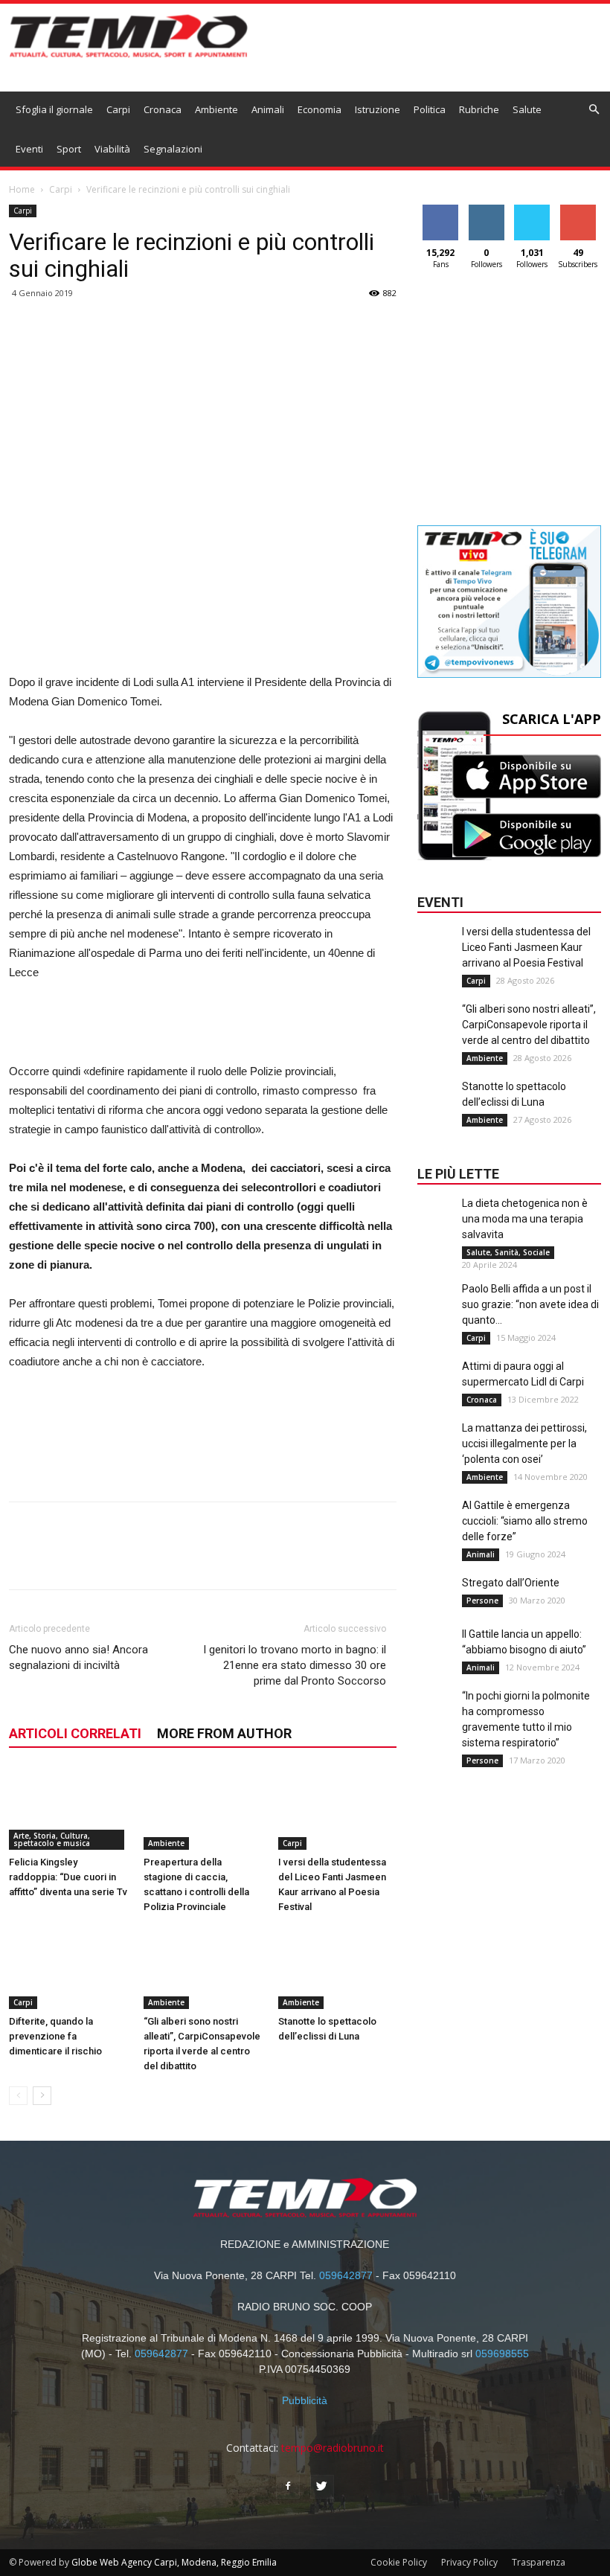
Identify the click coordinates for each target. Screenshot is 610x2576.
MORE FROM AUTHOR (224, 1733)
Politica (430, 109)
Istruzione (378, 109)
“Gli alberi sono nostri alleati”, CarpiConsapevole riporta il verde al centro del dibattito (529, 1025)
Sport (69, 149)
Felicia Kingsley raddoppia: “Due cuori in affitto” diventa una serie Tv (68, 1877)
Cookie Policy (399, 2562)
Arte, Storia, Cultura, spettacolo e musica (52, 1839)
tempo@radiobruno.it (333, 2448)
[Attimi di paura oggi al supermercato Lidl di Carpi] (436, 1388)
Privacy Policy (469, 2562)
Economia (320, 109)
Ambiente (216, 109)
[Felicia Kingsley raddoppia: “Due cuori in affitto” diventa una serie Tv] (68, 1809)
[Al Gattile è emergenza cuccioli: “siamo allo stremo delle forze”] (436, 1528)
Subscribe (578, 210)
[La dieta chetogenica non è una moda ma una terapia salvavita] (436, 1225)
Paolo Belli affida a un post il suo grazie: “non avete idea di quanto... (530, 1304)
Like (441, 210)
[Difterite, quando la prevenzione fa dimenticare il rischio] (68, 1968)
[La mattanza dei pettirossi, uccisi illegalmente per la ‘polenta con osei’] (436, 1450)
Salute (527, 109)
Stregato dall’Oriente (511, 1583)
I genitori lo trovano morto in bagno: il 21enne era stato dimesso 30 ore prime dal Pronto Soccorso (295, 1665)
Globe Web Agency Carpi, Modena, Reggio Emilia (174, 2562)
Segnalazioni (173, 149)
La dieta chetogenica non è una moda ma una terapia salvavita (525, 1219)
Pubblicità (305, 2400)
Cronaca (163, 109)
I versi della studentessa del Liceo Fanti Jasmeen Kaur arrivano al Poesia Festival (526, 947)
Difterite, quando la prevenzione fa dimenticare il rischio (55, 2036)
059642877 (346, 2275)
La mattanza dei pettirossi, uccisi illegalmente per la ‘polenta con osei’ (524, 1444)
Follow (486, 210)
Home (22, 189)
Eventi (29, 149)
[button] (594, 110)
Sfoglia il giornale (54, 109)
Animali (268, 109)
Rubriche (479, 109)
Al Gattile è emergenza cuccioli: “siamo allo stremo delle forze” (525, 1521)
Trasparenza (539, 2562)
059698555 (502, 2354)
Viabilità (112, 149)
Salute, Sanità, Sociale (508, 1252)
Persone (482, 1601)
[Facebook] (288, 2487)
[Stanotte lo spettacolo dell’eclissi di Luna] (338, 1968)
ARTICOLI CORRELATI (75, 1733)
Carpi (118, 109)
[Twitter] (322, 2487)
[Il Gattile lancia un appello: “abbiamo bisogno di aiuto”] (436, 1656)
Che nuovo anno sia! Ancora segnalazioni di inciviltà (78, 1657)
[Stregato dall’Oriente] (436, 1605)
